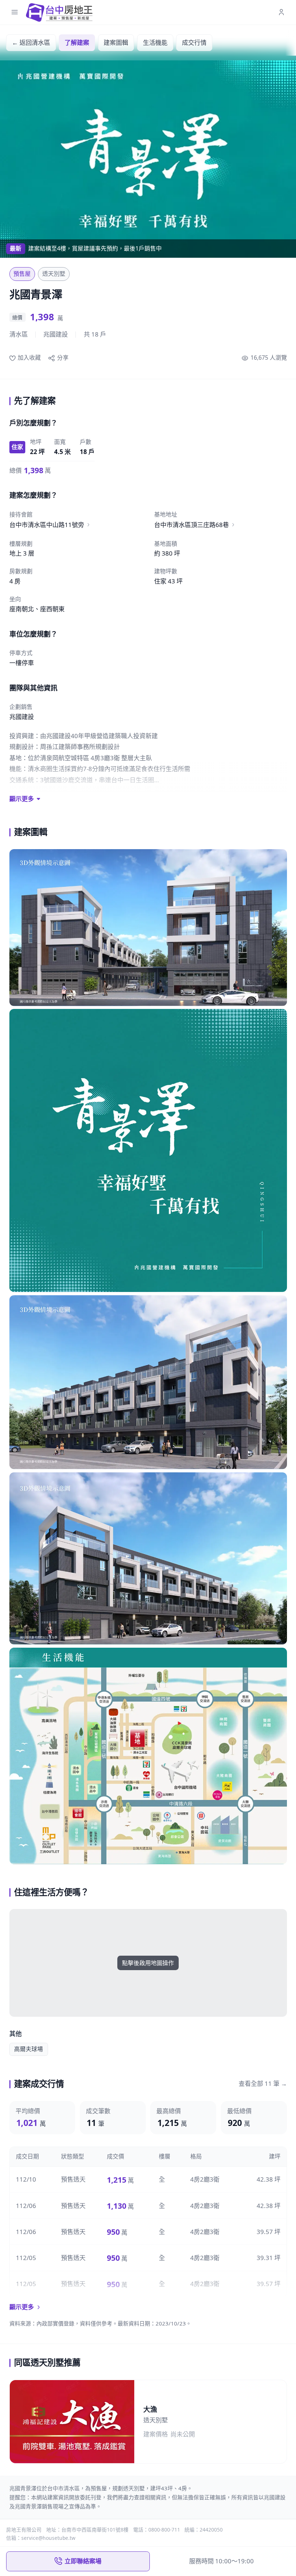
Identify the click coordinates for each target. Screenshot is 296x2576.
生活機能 (155, 42)
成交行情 (194, 42)
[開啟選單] (15, 12)
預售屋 (22, 274)
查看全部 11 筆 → (263, 2083)
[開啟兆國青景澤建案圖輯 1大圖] (148, 928)
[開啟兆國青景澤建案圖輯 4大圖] (148, 1559)
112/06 (26, 2206)
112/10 (26, 2179)
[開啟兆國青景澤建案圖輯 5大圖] (148, 1756)
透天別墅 (54, 274)
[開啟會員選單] (281, 12)
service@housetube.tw (48, 2538)
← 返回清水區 (31, 42)
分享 (63, 358)
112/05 (26, 2258)
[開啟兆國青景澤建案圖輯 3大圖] (148, 1382)
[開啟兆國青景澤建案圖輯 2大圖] (148, 1150)
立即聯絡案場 (83, 2561)
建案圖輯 (116, 42)
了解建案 (77, 42)
